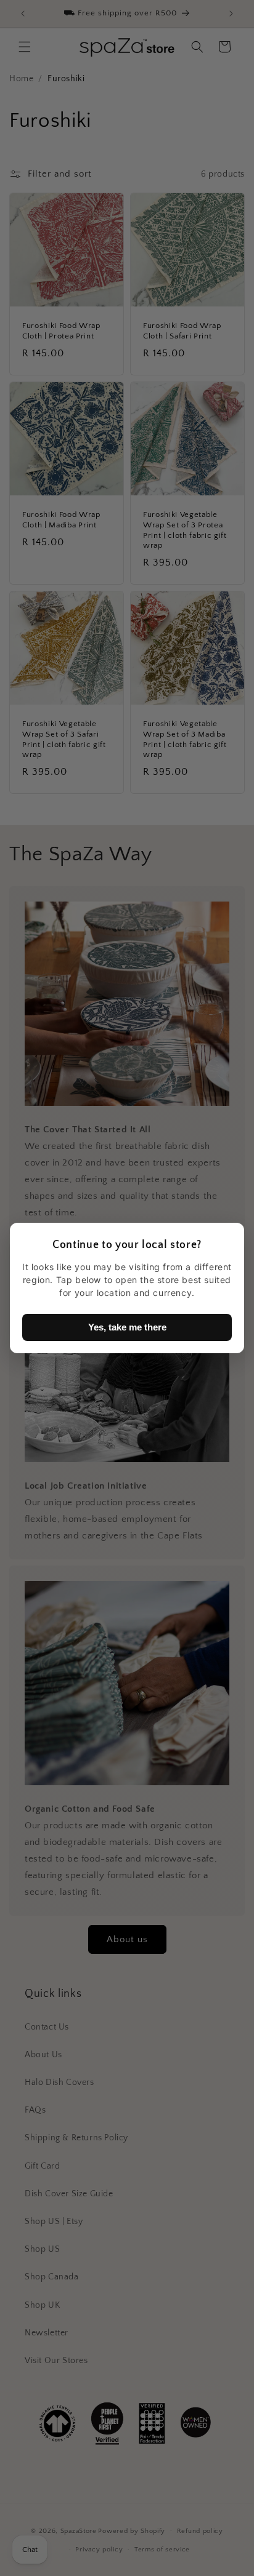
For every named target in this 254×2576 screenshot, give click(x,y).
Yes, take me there (127, 1327)
